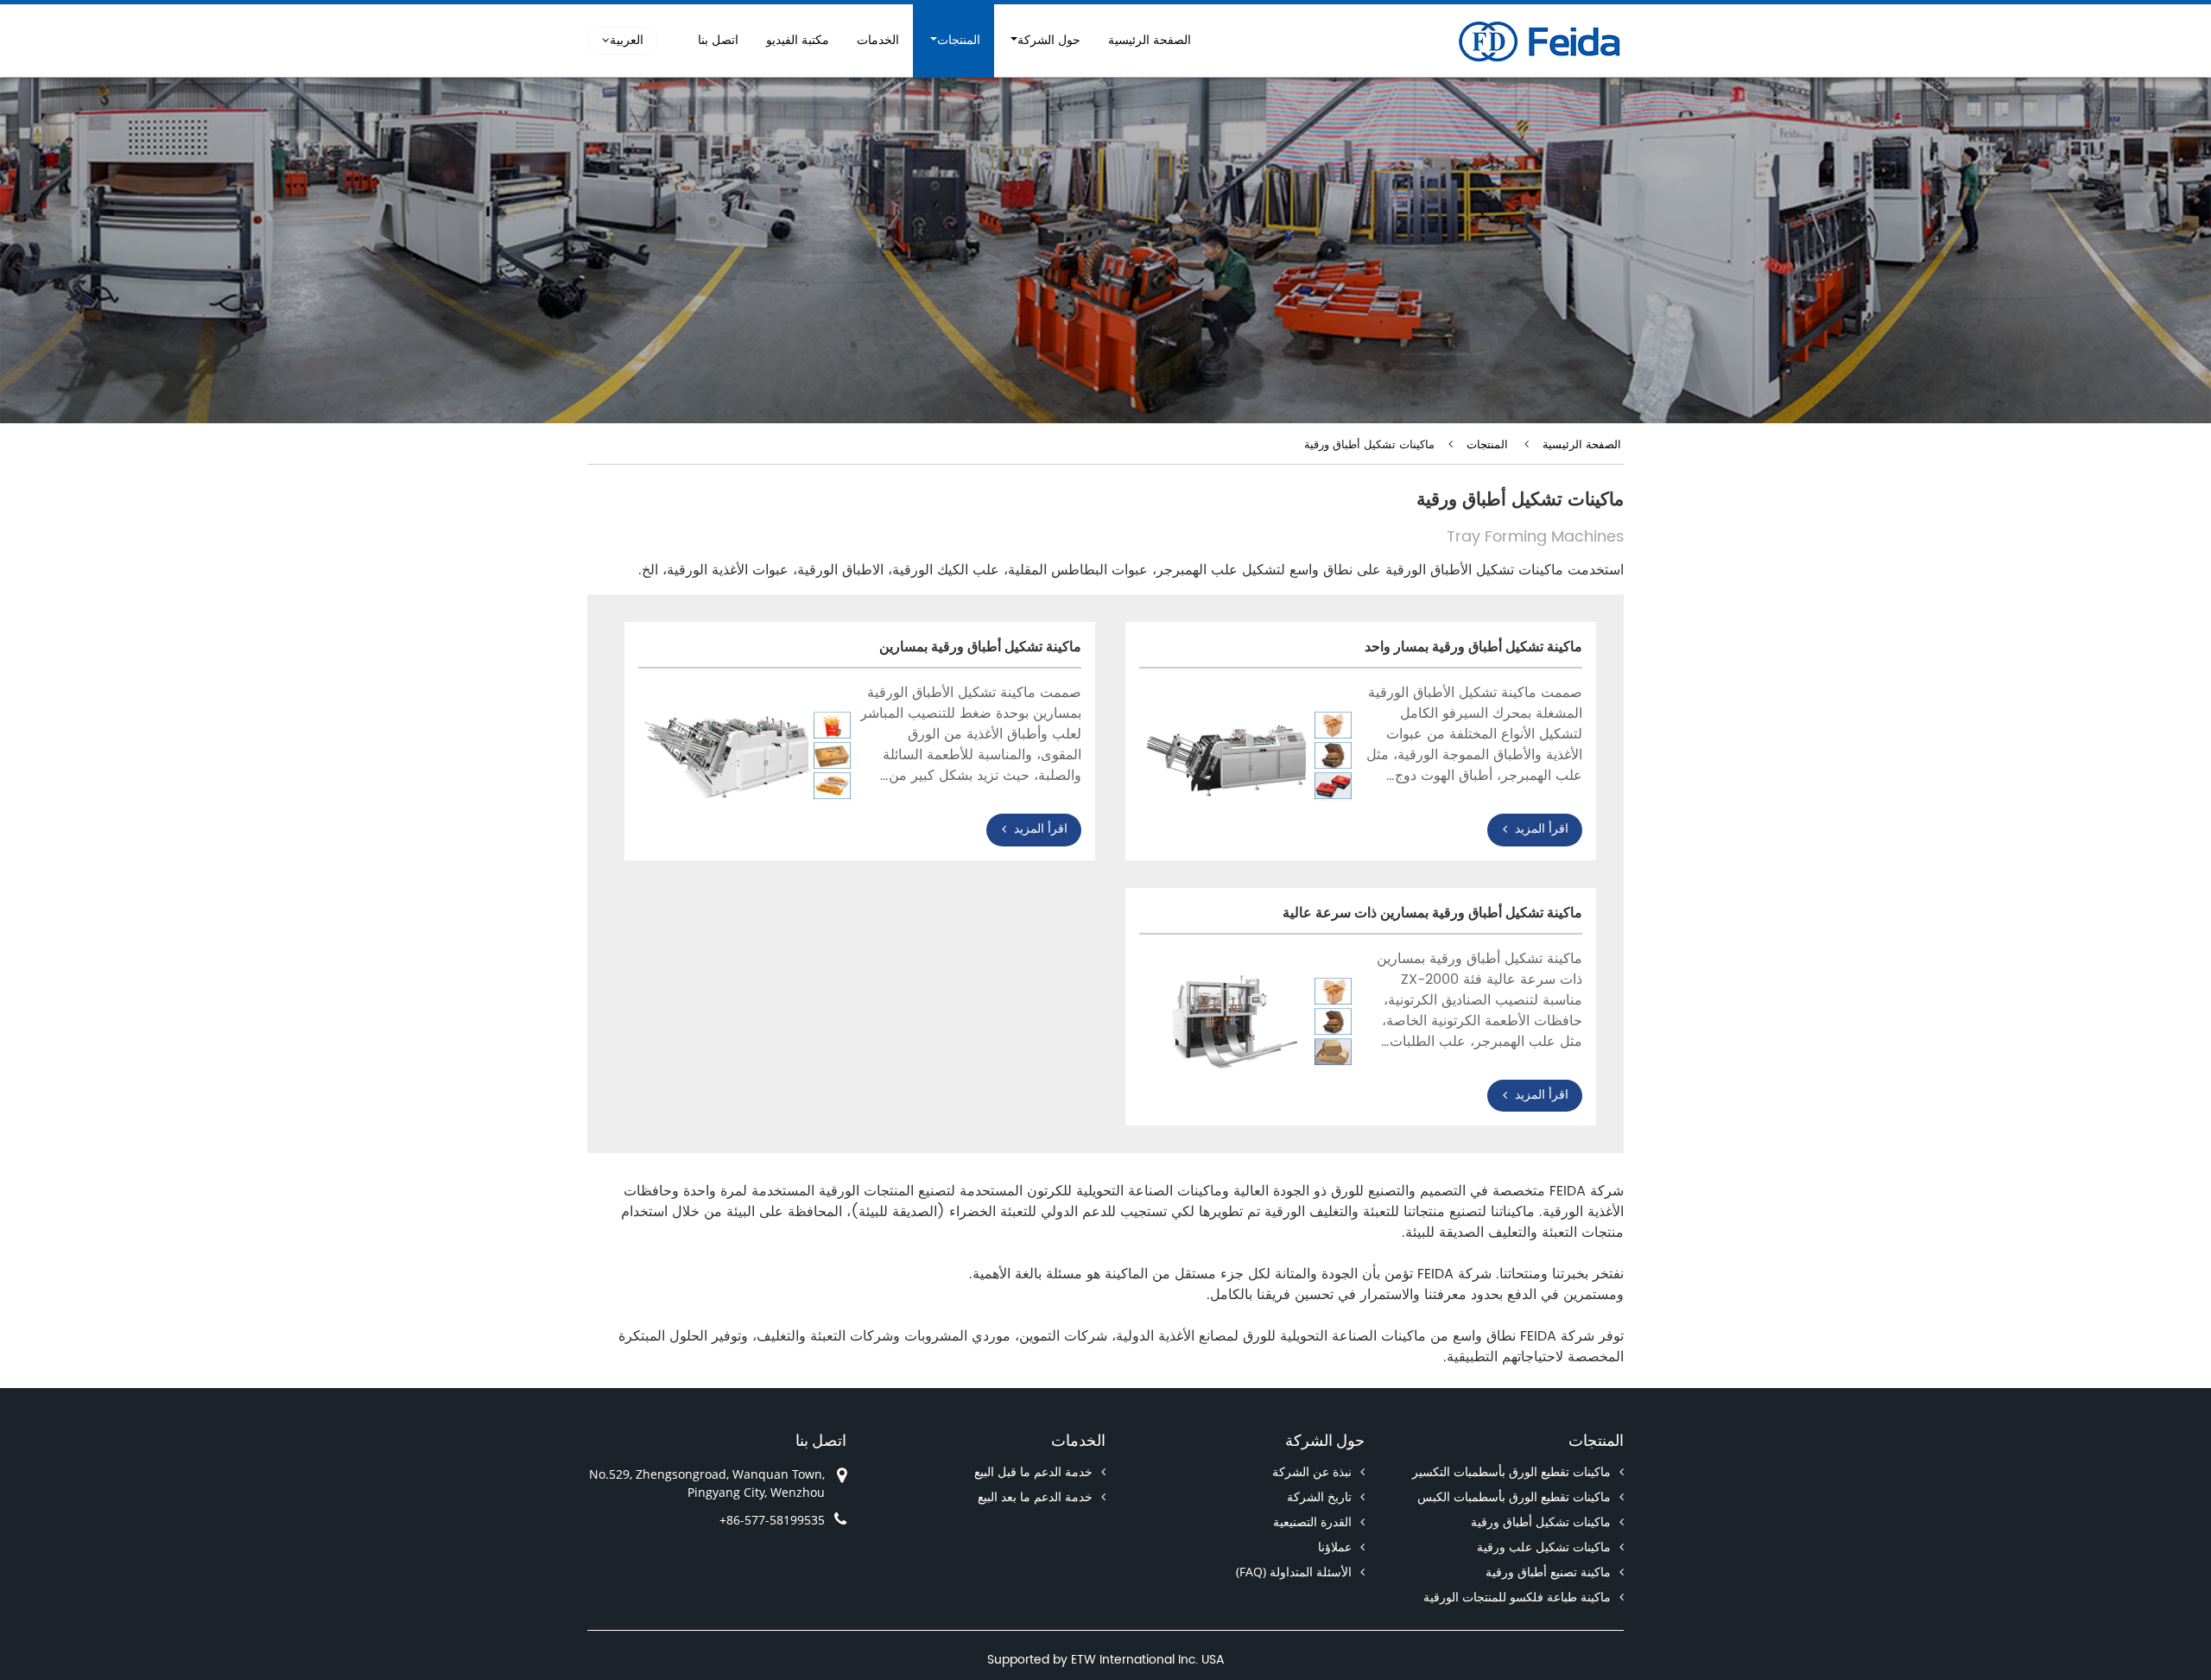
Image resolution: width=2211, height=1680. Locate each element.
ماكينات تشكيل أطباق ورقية (1541, 1522)
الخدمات (878, 41)
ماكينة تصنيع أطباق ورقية (1548, 1572)
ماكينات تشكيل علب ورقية (1544, 1547)
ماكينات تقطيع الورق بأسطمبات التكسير (1511, 1471)
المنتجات (1487, 445)
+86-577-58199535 (772, 1520)
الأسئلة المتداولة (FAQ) (1294, 1572)
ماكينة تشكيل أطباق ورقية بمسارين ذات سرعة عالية (1432, 913)
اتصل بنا (718, 41)
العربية (627, 41)
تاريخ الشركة (1319, 1496)
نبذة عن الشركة (1312, 1471)
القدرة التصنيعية (1312, 1522)
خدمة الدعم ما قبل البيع (1033, 1471)
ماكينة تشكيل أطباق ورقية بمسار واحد (1473, 647)
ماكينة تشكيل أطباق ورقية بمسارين (980, 647)
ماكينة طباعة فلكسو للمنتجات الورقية (1517, 1597)
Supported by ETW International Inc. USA (1106, 1660)
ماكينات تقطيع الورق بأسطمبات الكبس (1514, 1496)
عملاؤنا (1335, 1547)
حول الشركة (1325, 1440)
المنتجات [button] (959, 41)
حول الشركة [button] (1049, 41)
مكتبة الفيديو (798, 41)
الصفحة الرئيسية (1150, 41)
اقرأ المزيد (1542, 829)
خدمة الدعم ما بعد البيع (1035, 1496)
